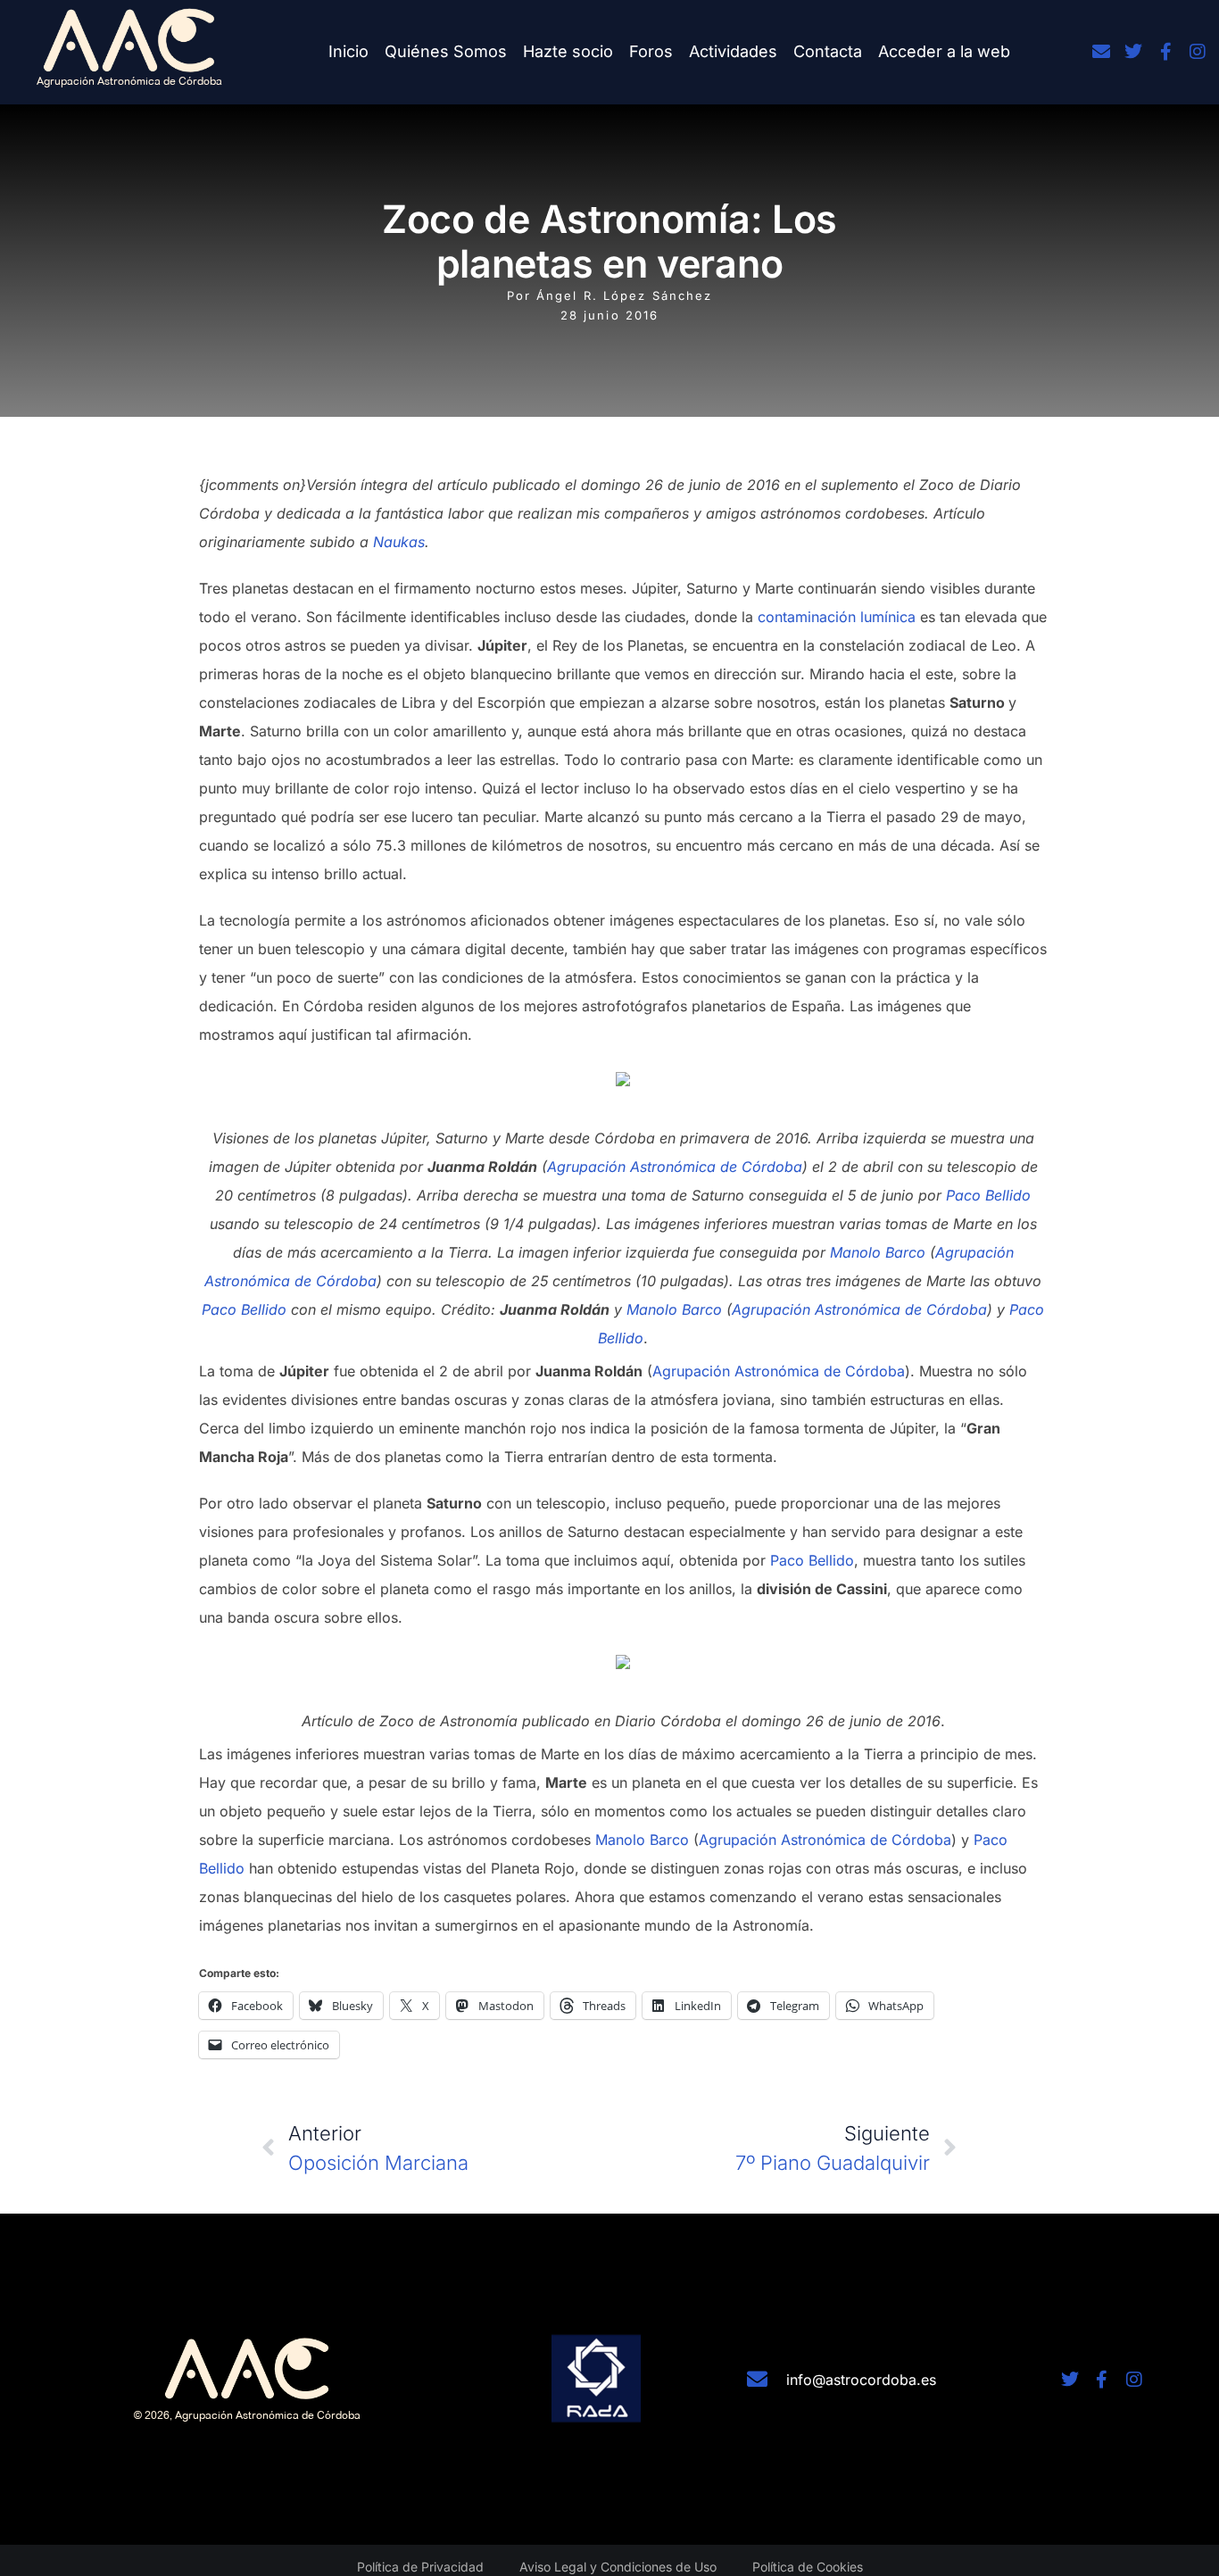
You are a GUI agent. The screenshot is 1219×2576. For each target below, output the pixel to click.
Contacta (828, 51)
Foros (651, 51)
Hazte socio (568, 51)
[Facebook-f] (1165, 52)
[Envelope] (1101, 52)
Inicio (348, 51)
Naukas (399, 542)
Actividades (733, 51)
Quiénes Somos (446, 51)
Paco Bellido (988, 1195)
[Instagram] (1198, 52)
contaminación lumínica (837, 617)
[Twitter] (1133, 52)
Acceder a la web (944, 51)
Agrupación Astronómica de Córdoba (675, 1167)
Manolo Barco (878, 1252)
